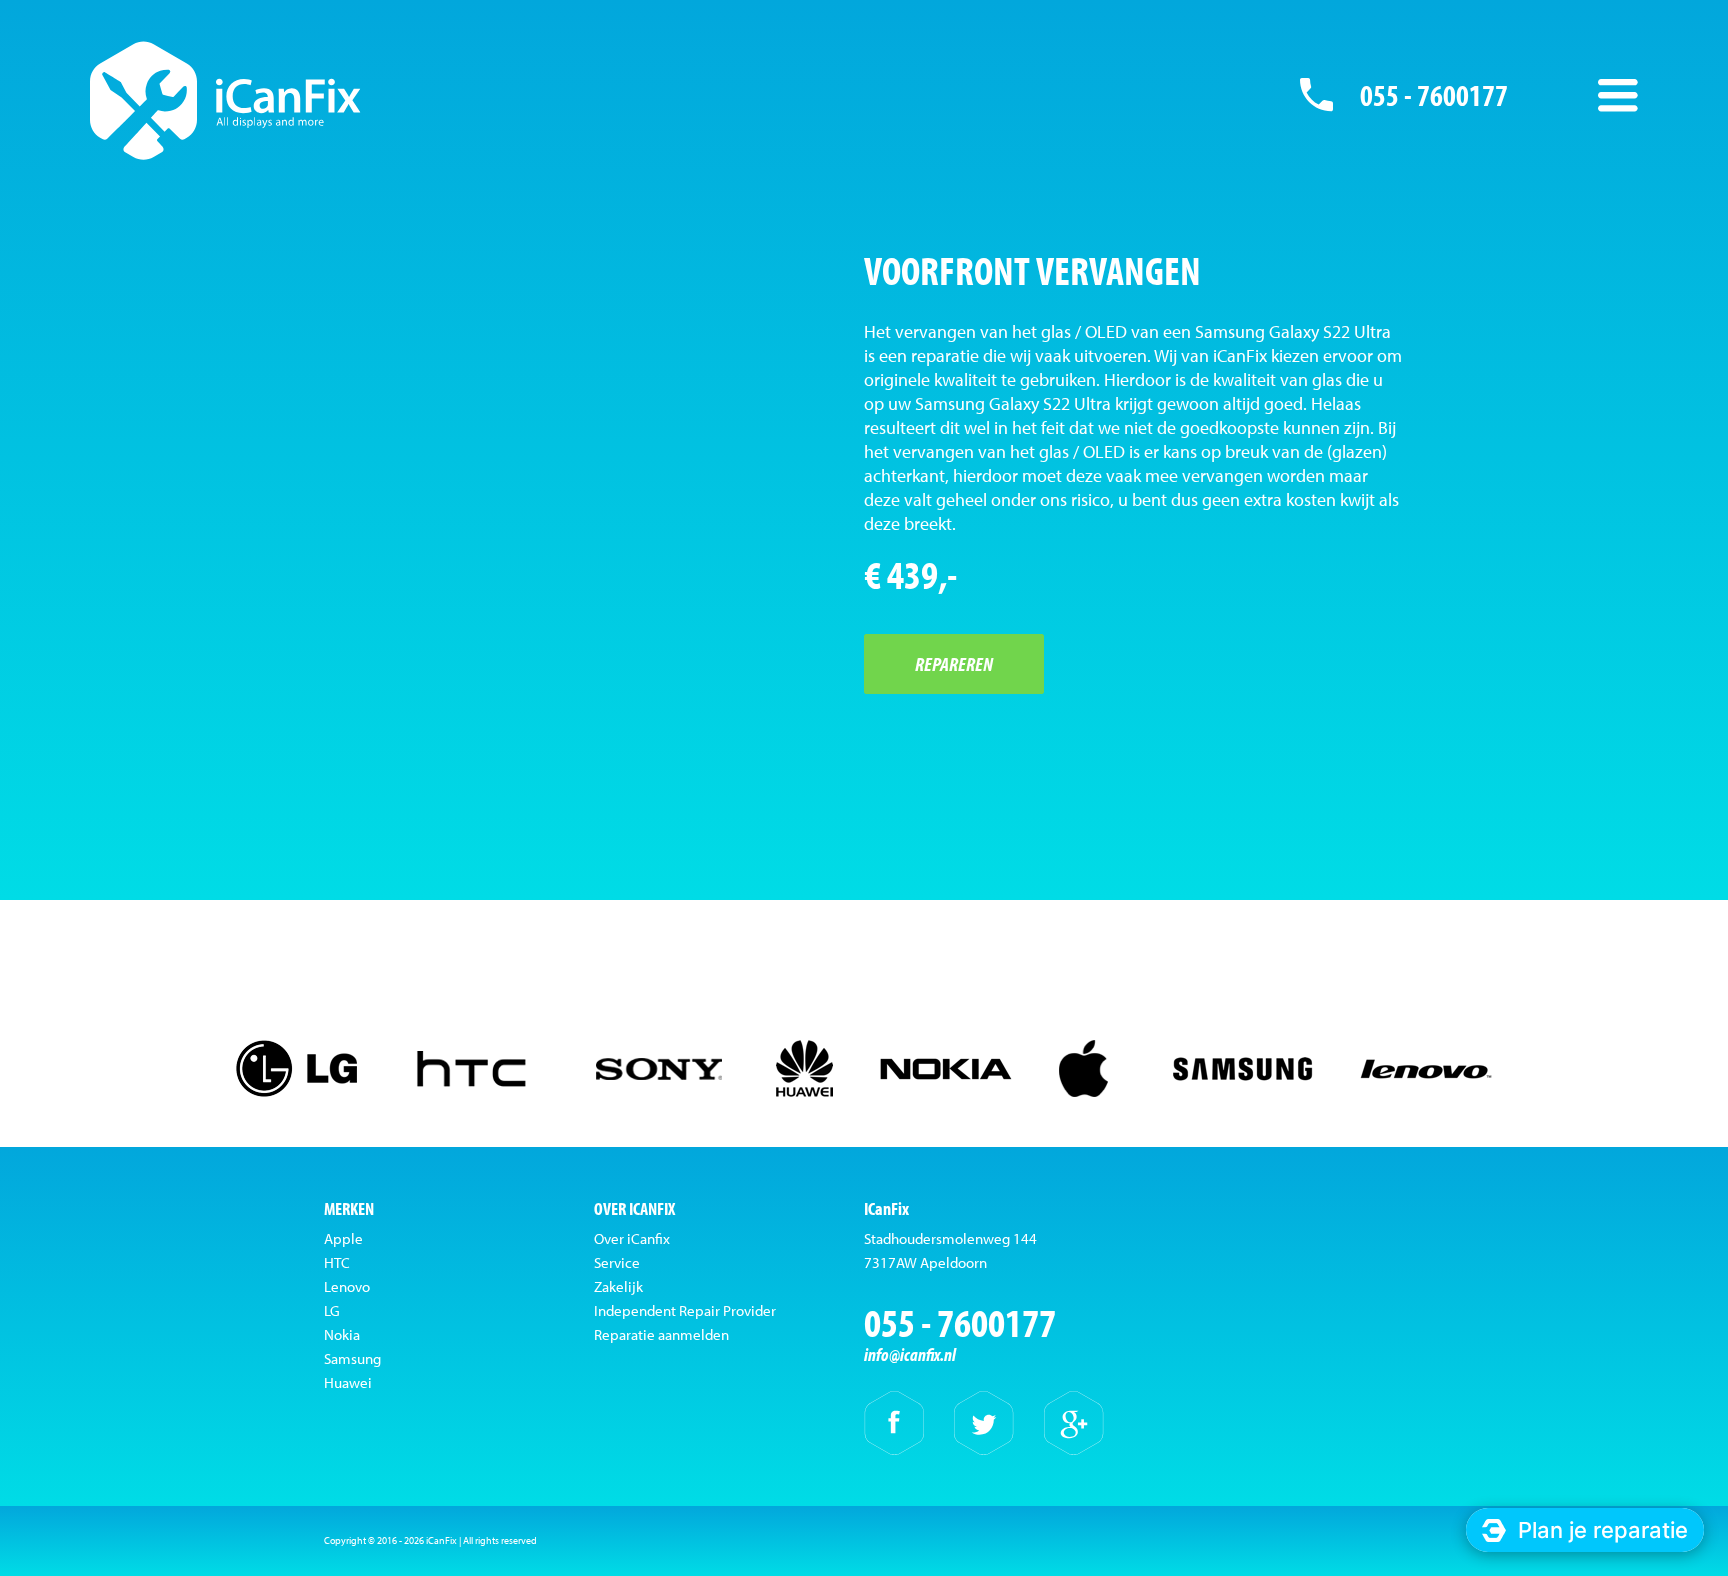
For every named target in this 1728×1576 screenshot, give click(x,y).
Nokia (342, 1334)
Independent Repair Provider (685, 1310)
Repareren (954, 663)
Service (617, 1262)
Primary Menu (1618, 95)
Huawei (348, 1382)
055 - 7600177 (1434, 95)
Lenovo (347, 1286)
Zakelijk (618, 1286)
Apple (343, 1238)
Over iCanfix (632, 1238)
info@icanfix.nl (910, 1354)
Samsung (352, 1358)
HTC (337, 1262)
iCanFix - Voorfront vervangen (225, 100)
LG (332, 1310)
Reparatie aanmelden (661, 1334)
